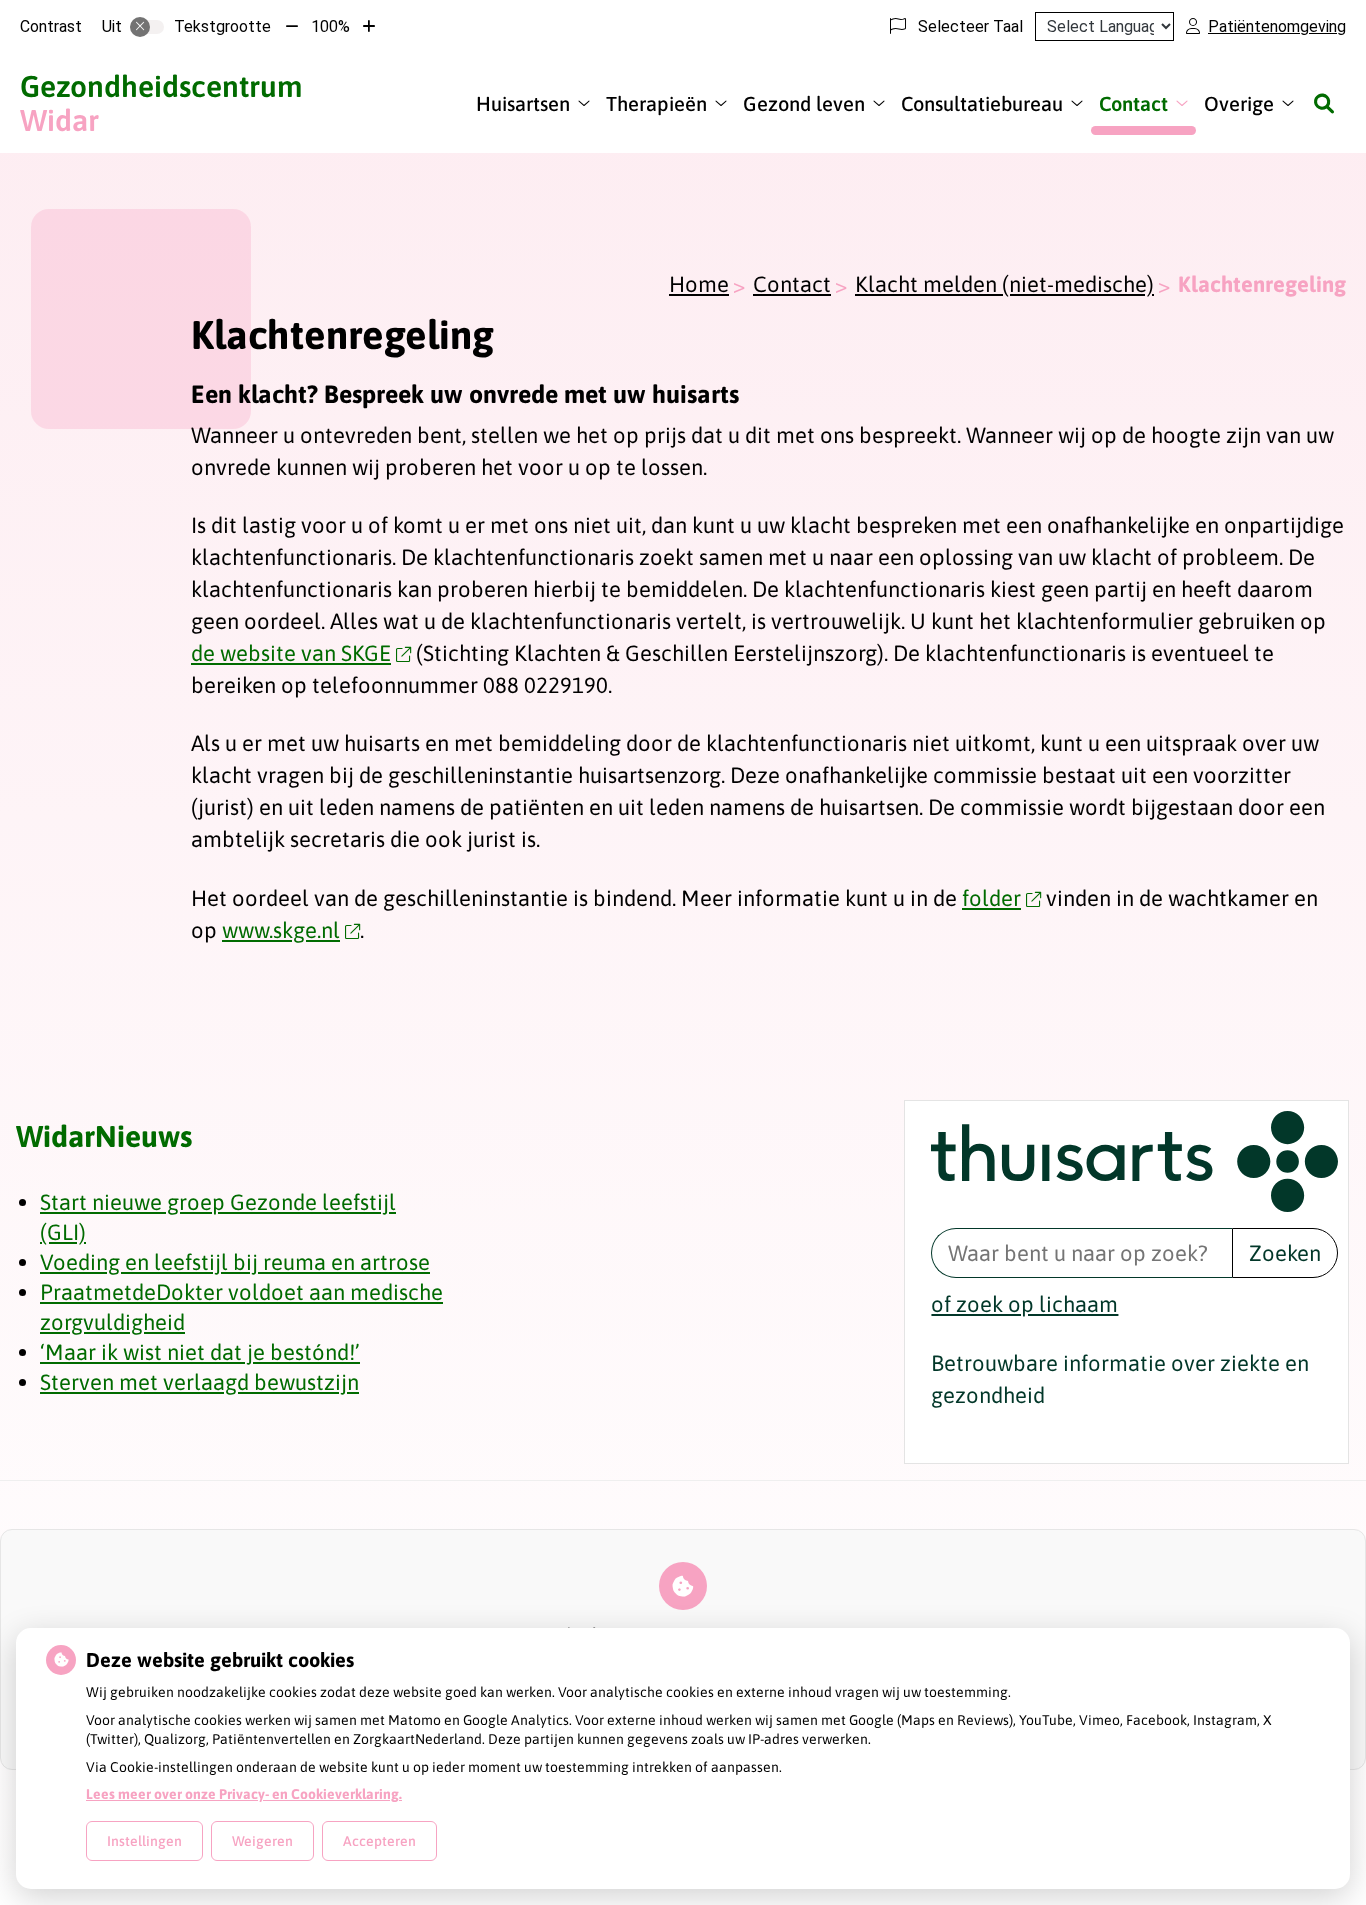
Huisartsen (523, 103)
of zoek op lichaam (1024, 1304)
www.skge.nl (281, 930)
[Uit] (147, 27)
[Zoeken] (1324, 103)
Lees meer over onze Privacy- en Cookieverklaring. (244, 1794)
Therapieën (656, 103)
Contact (1133, 103)
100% (330, 26)
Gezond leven (804, 103)
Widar (161, 103)
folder (991, 898)
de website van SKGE (291, 653)
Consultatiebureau (982, 103)
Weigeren (262, 1841)
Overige (1239, 103)
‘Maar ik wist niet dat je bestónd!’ (200, 1352)
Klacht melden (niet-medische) (1004, 284)
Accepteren (379, 1841)
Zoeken (1285, 1253)
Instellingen (144, 1841)
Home (699, 284)
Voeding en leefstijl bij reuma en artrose (235, 1262)
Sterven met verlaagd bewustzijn (199, 1382)
